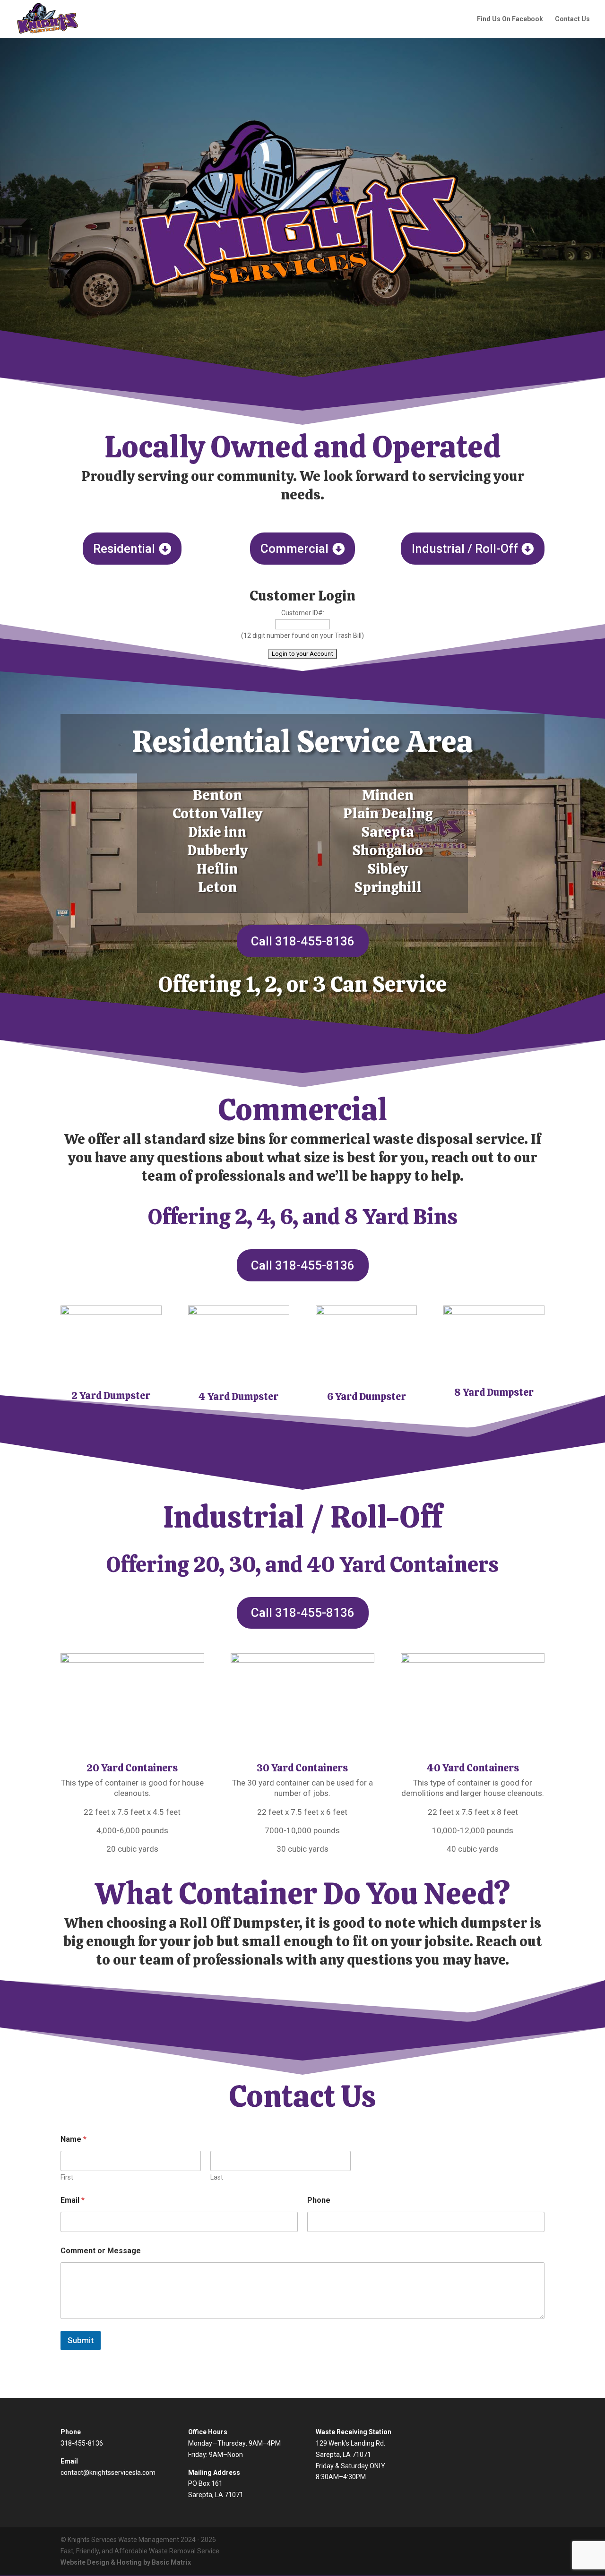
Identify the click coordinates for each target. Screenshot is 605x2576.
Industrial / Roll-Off (465, 549)
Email (73, 2200)
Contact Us (572, 19)
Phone (319, 2200)
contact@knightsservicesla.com (108, 2473)
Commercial (294, 549)
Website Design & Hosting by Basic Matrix (126, 2562)
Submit (81, 2340)
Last (217, 2177)
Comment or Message (101, 2251)
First (67, 2177)
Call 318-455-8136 (303, 941)
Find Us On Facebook (510, 19)
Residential (124, 549)
